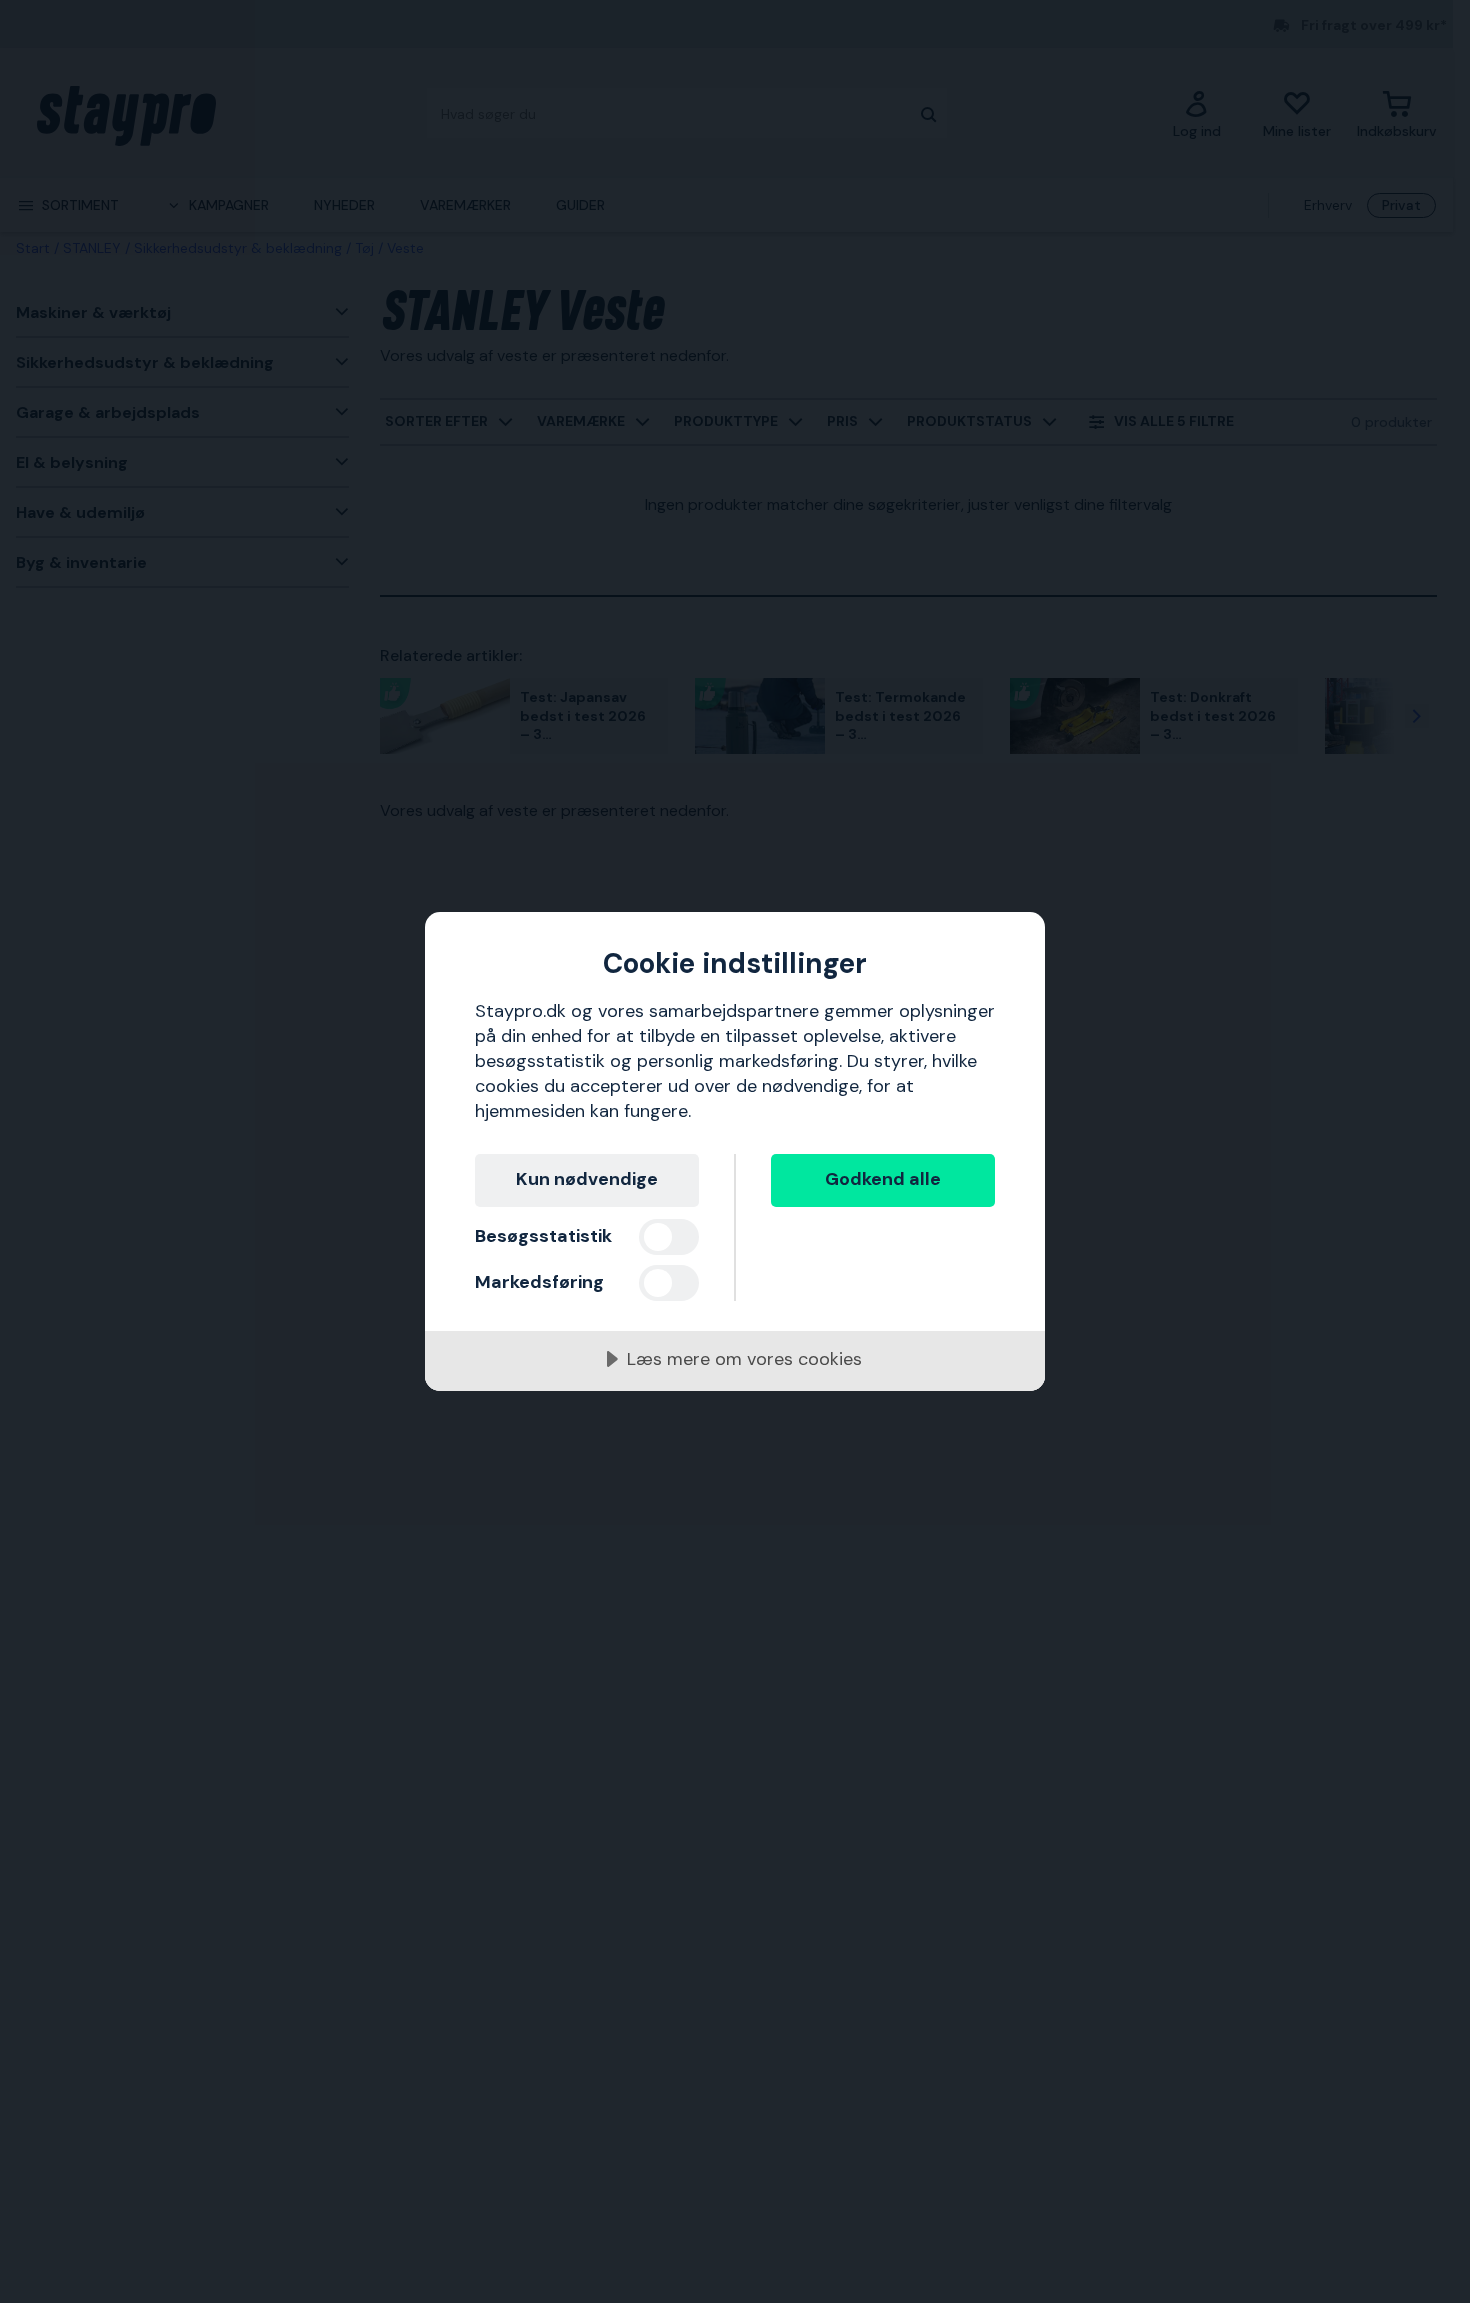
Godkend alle (883, 1179)
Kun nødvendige (587, 1179)
